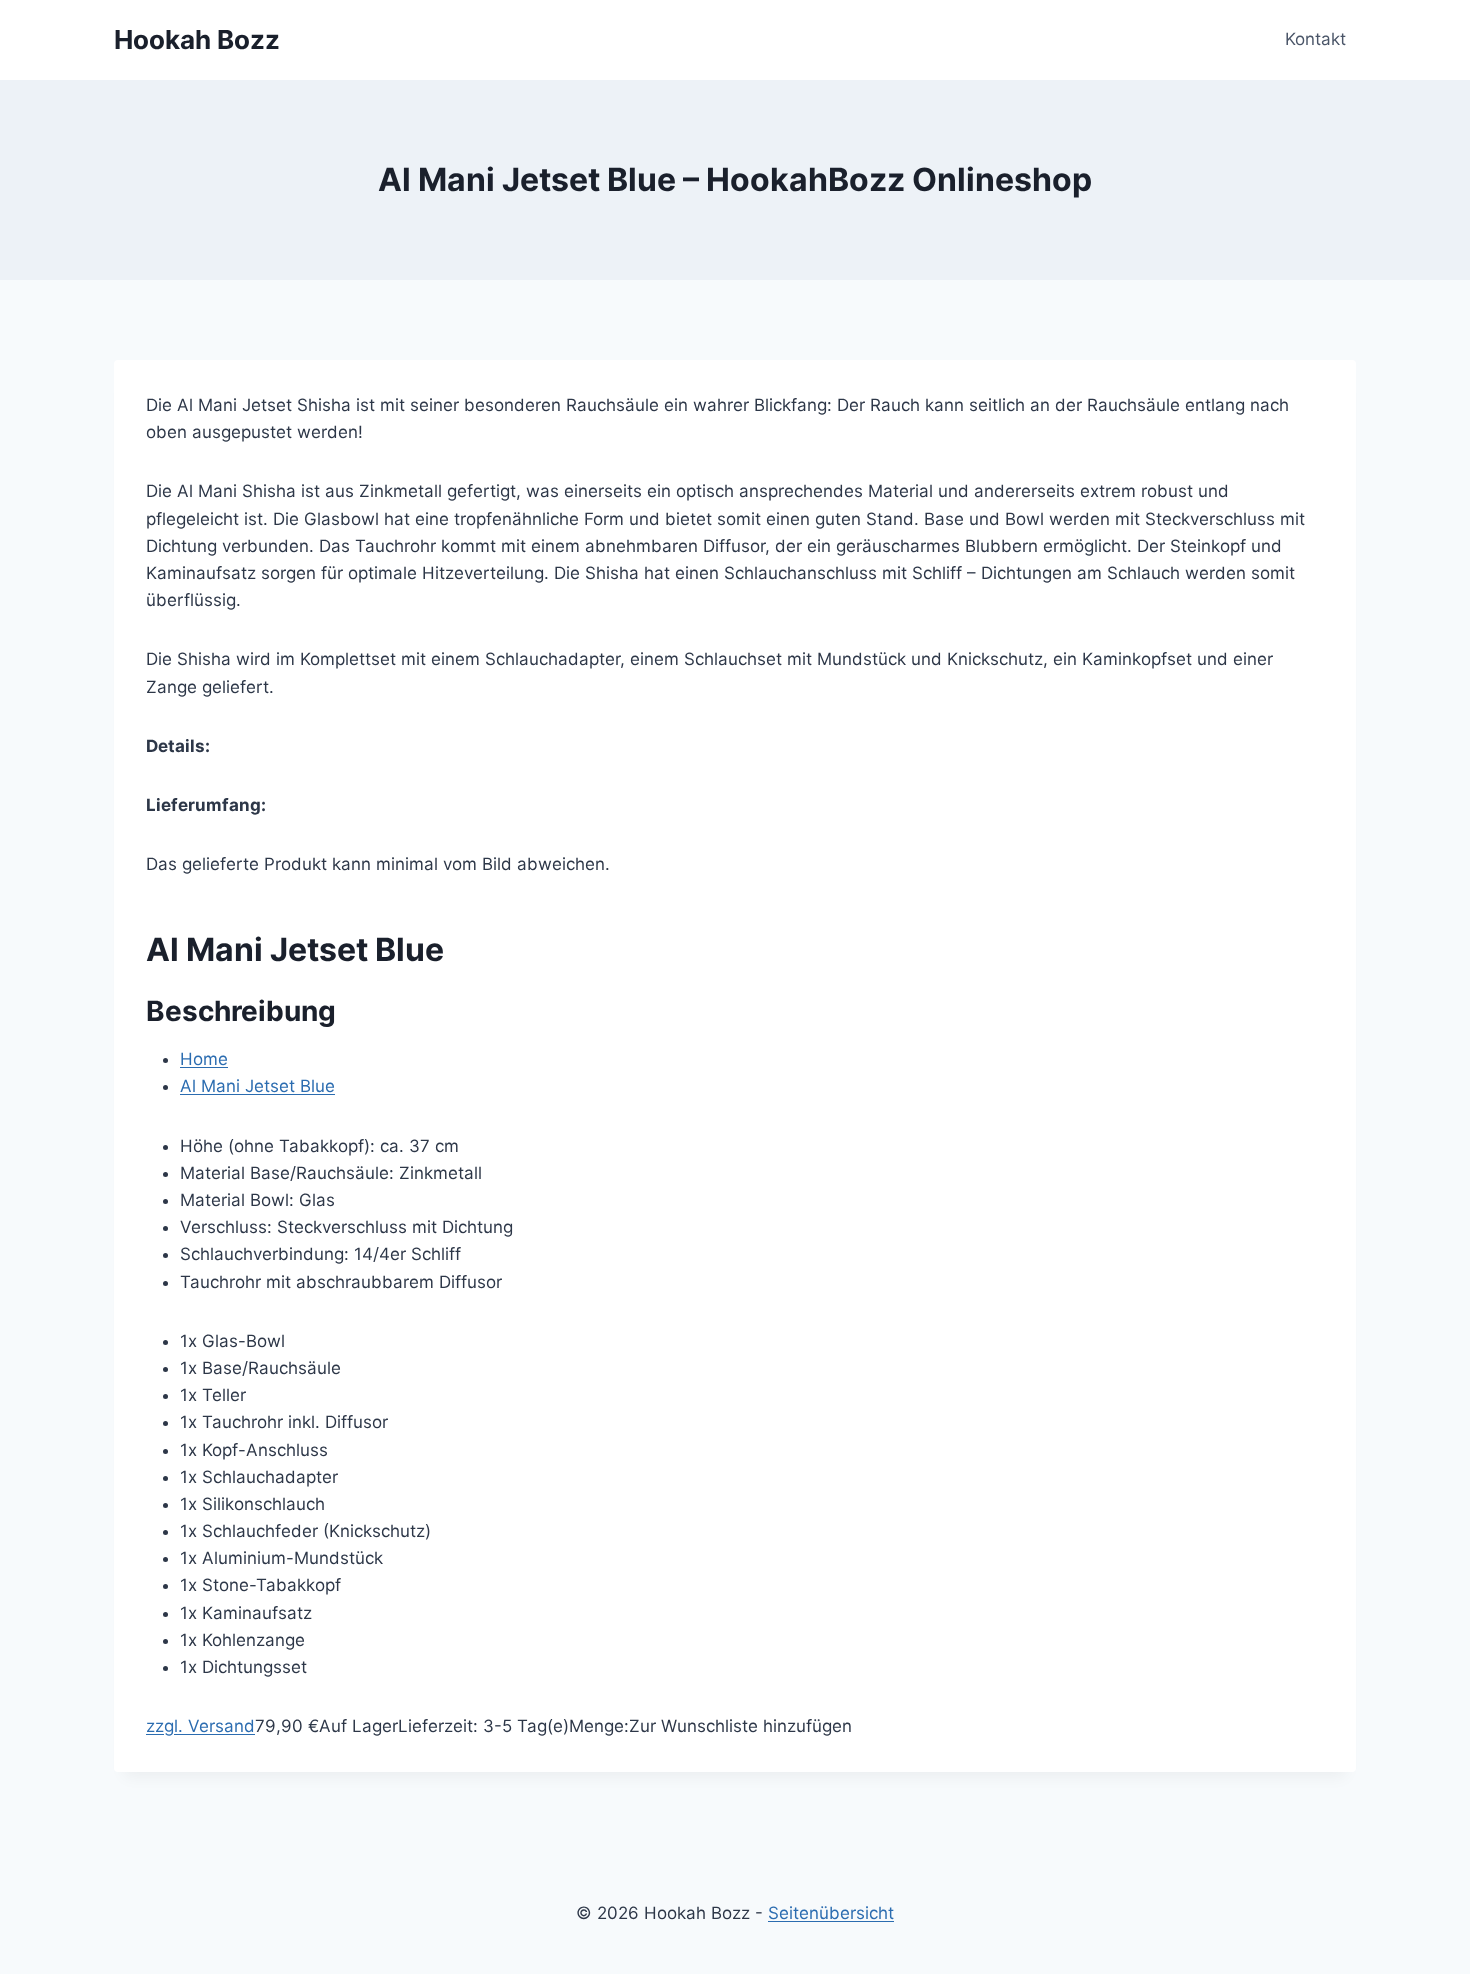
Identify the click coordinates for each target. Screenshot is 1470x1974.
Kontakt (1315, 39)
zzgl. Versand (200, 1726)
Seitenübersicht (831, 1913)
